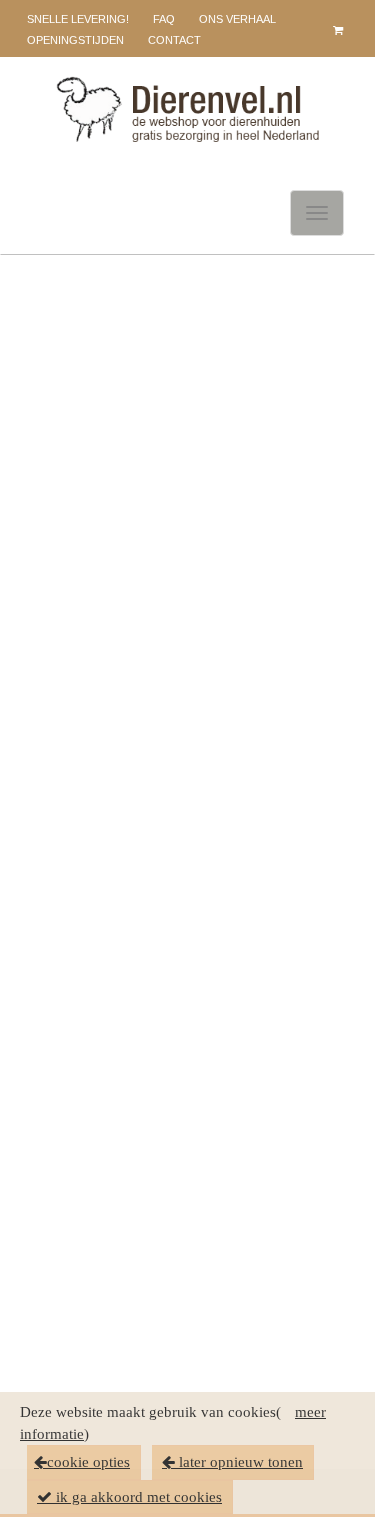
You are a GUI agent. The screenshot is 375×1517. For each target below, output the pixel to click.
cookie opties (88, 1462)
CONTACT (174, 40)
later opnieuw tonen (239, 1462)
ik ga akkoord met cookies (137, 1497)
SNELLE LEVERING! (78, 19)
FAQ (164, 19)
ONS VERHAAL (237, 19)
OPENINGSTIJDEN (75, 40)
